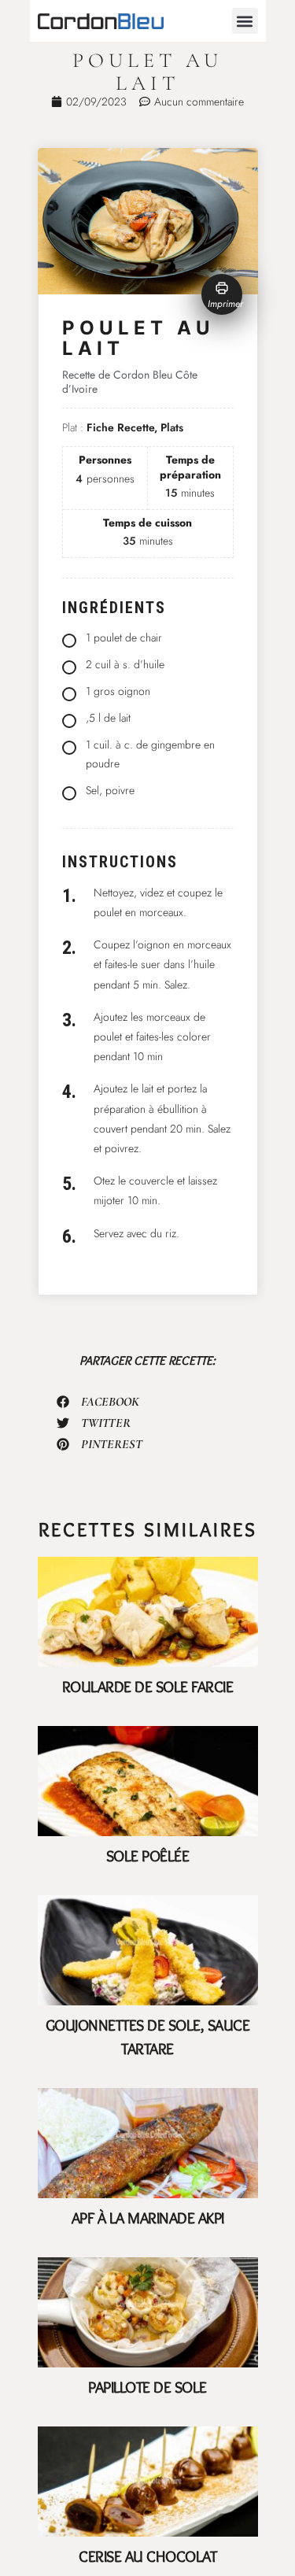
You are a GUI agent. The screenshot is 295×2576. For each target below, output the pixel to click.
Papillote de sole (147, 2387)
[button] (245, 21)
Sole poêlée (148, 1856)
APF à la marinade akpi (148, 2218)
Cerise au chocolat (147, 2556)
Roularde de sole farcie (148, 1687)
